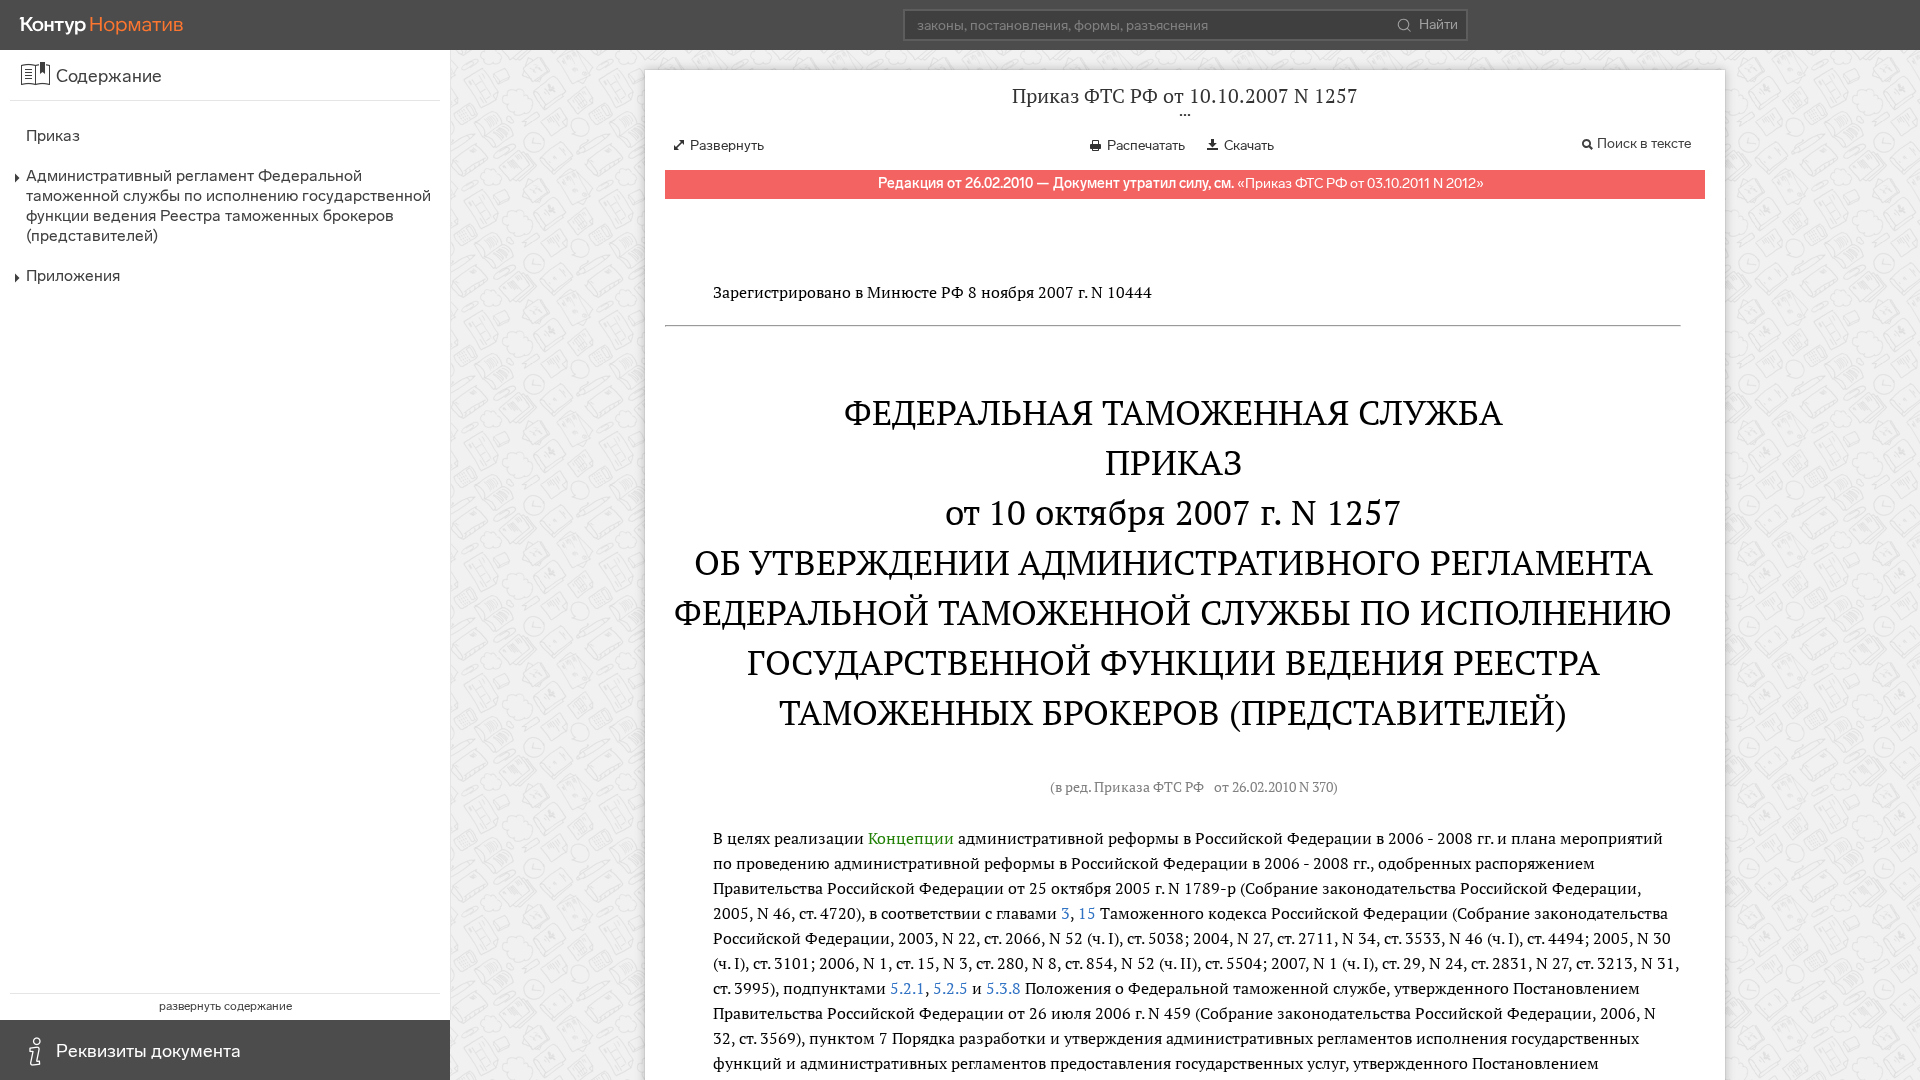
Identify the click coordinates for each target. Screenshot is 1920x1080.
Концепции (911, 838)
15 (1087, 913)
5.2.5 (950, 988)
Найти (1438, 24)
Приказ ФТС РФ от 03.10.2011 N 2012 (1360, 183)
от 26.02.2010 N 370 (1273, 787)
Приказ (53, 135)
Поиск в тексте (1644, 143)
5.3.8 (1003, 988)
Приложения (73, 275)
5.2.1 (907, 988)
